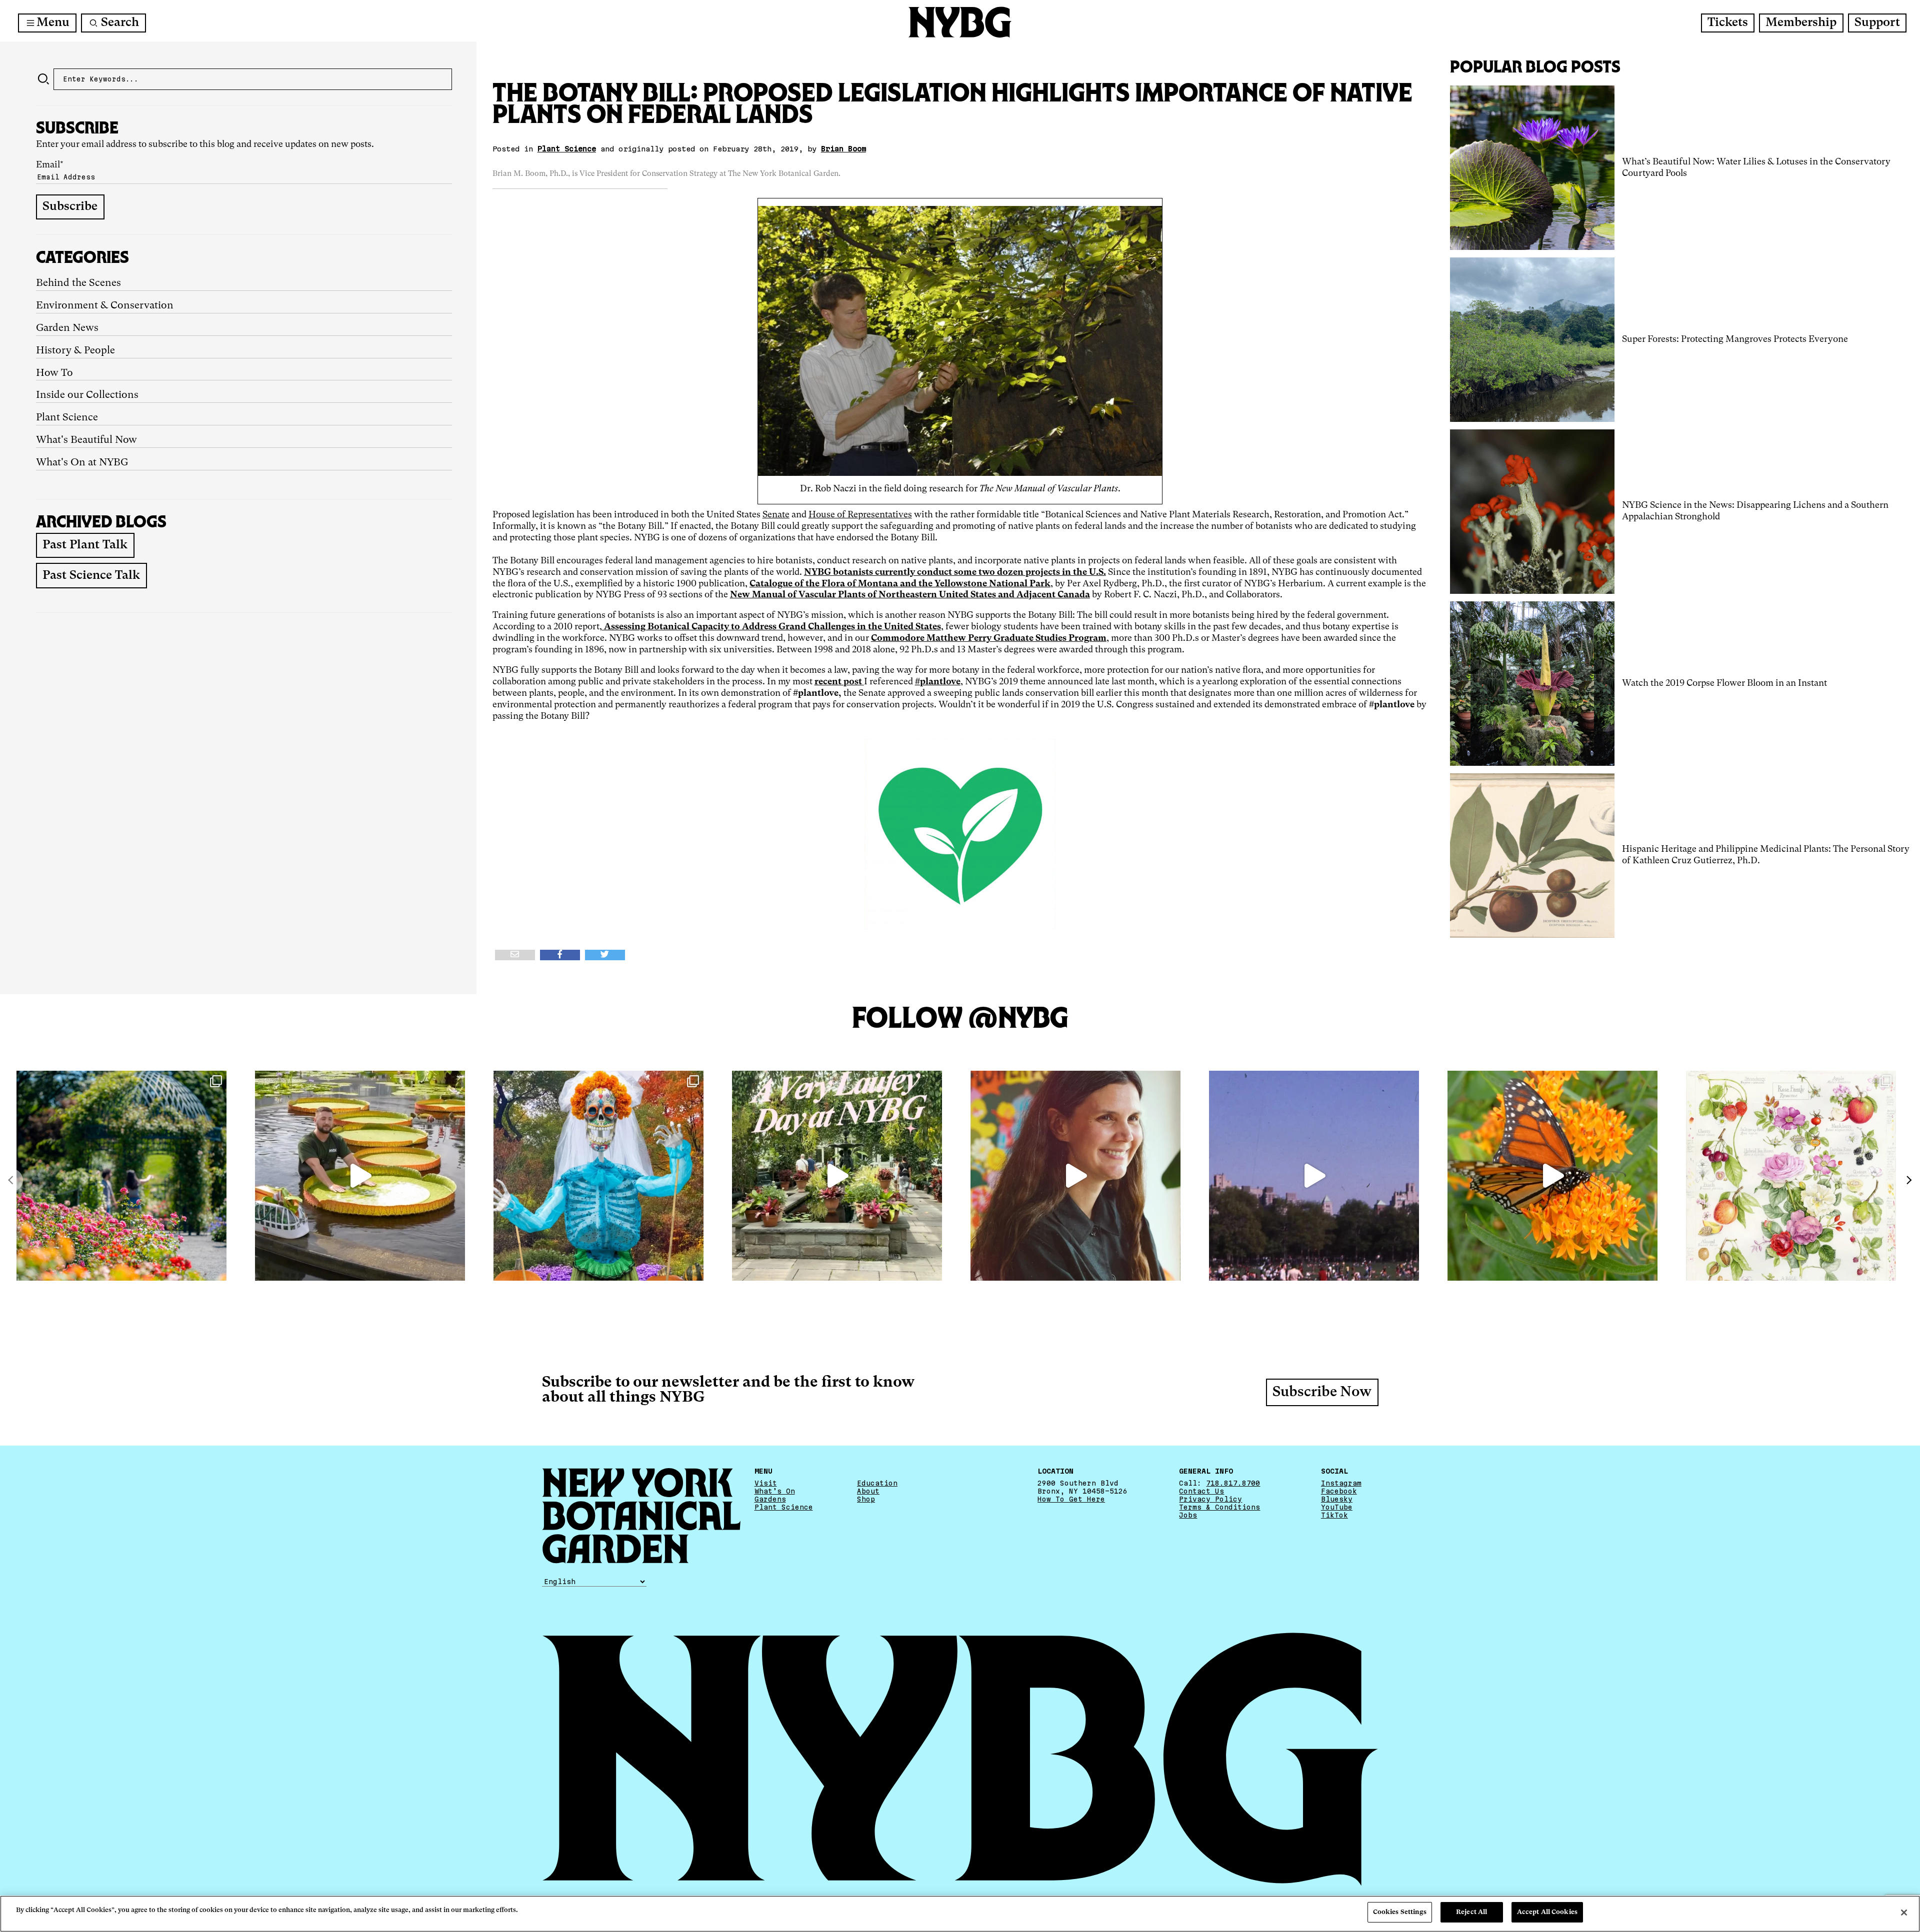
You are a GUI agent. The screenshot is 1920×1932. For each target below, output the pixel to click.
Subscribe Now (1322, 1393)
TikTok (1334, 1515)
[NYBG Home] (960, 22)
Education (877, 1483)
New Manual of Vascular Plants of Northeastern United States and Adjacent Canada (910, 595)
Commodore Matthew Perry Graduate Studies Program (989, 638)
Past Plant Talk (85, 545)
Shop (866, 1499)
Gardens (770, 1499)
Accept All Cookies (1547, 1912)
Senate (776, 515)
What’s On (775, 1491)
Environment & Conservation (105, 306)
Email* (50, 165)
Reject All (1471, 1912)
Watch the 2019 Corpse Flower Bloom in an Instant (1724, 683)
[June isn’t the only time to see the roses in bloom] (121, 1176)
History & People (75, 351)
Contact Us (1201, 1491)
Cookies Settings (1400, 1912)
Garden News (67, 328)
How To (54, 373)
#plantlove (938, 682)
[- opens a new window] (515, 955)
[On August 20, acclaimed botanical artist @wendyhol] (1791, 1176)
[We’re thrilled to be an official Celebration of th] (837, 1176)
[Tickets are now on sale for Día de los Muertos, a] (598, 1176)
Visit (766, 1483)
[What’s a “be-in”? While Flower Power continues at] (1314, 1176)
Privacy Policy (1210, 1499)
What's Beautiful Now (86, 440)
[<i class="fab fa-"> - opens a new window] (605, 955)
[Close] (1904, 1913)
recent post (839, 682)
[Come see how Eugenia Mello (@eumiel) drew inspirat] (1075, 1176)
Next (1908, 1180)
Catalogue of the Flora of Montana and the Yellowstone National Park (900, 584)
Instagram (1341, 1483)
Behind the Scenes (78, 283)
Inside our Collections (87, 395)
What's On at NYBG (82, 463)
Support (1877, 23)
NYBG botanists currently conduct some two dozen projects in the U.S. (955, 572)
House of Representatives (860, 515)
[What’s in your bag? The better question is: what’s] (360, 1176)
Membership (1801, 23)
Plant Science (67, 418)
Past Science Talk (91, 576)
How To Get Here (1071, 1499)
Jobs (1188, 1515)
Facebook (1339, 1491)
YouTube (1337, 1507)
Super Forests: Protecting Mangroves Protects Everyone (1735, 339)
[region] (960, 1914)
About (868, 1491)
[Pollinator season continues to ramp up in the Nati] (1552, 1176)
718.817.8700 (1233, 1483)
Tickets (1728, 23)
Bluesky (1337, 1499)
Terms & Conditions (1219, 1507)
